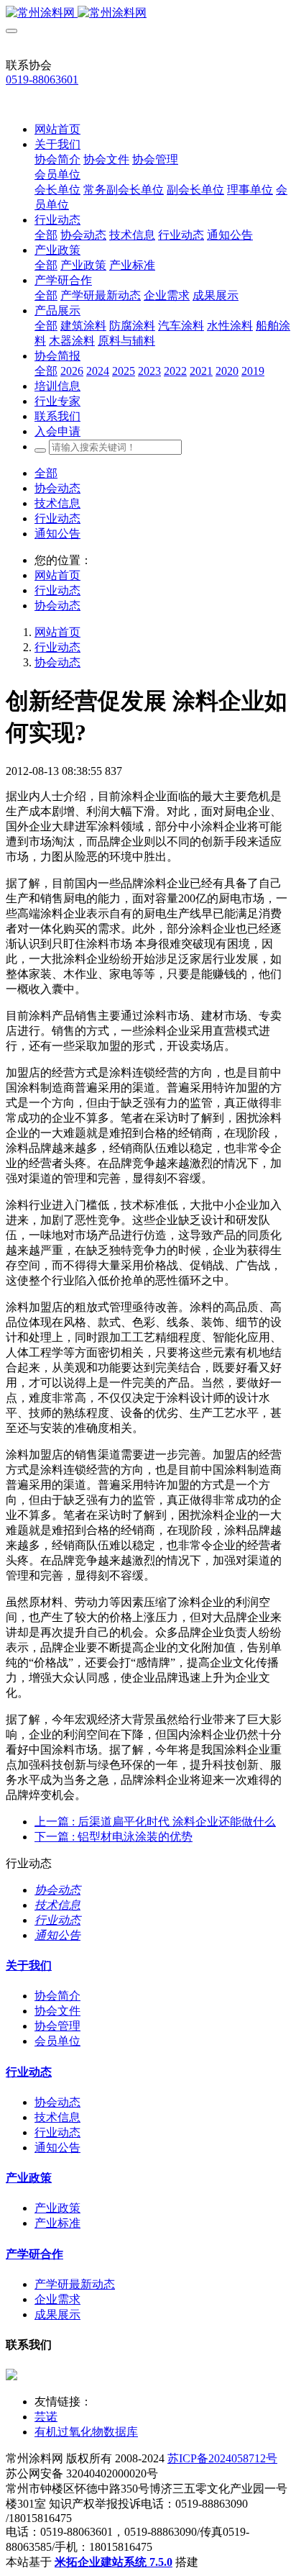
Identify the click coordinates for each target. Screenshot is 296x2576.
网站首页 (57, 129)
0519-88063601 (42, 80)
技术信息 (57, 503)
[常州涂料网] (148, 13)
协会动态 (57, 488)
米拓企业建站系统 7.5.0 (114, 2562)
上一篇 (155, 1822)
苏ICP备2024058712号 (222, 2458)
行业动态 (57, 518)
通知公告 (57, 534)
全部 (46, 235)
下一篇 (114, 1837)
